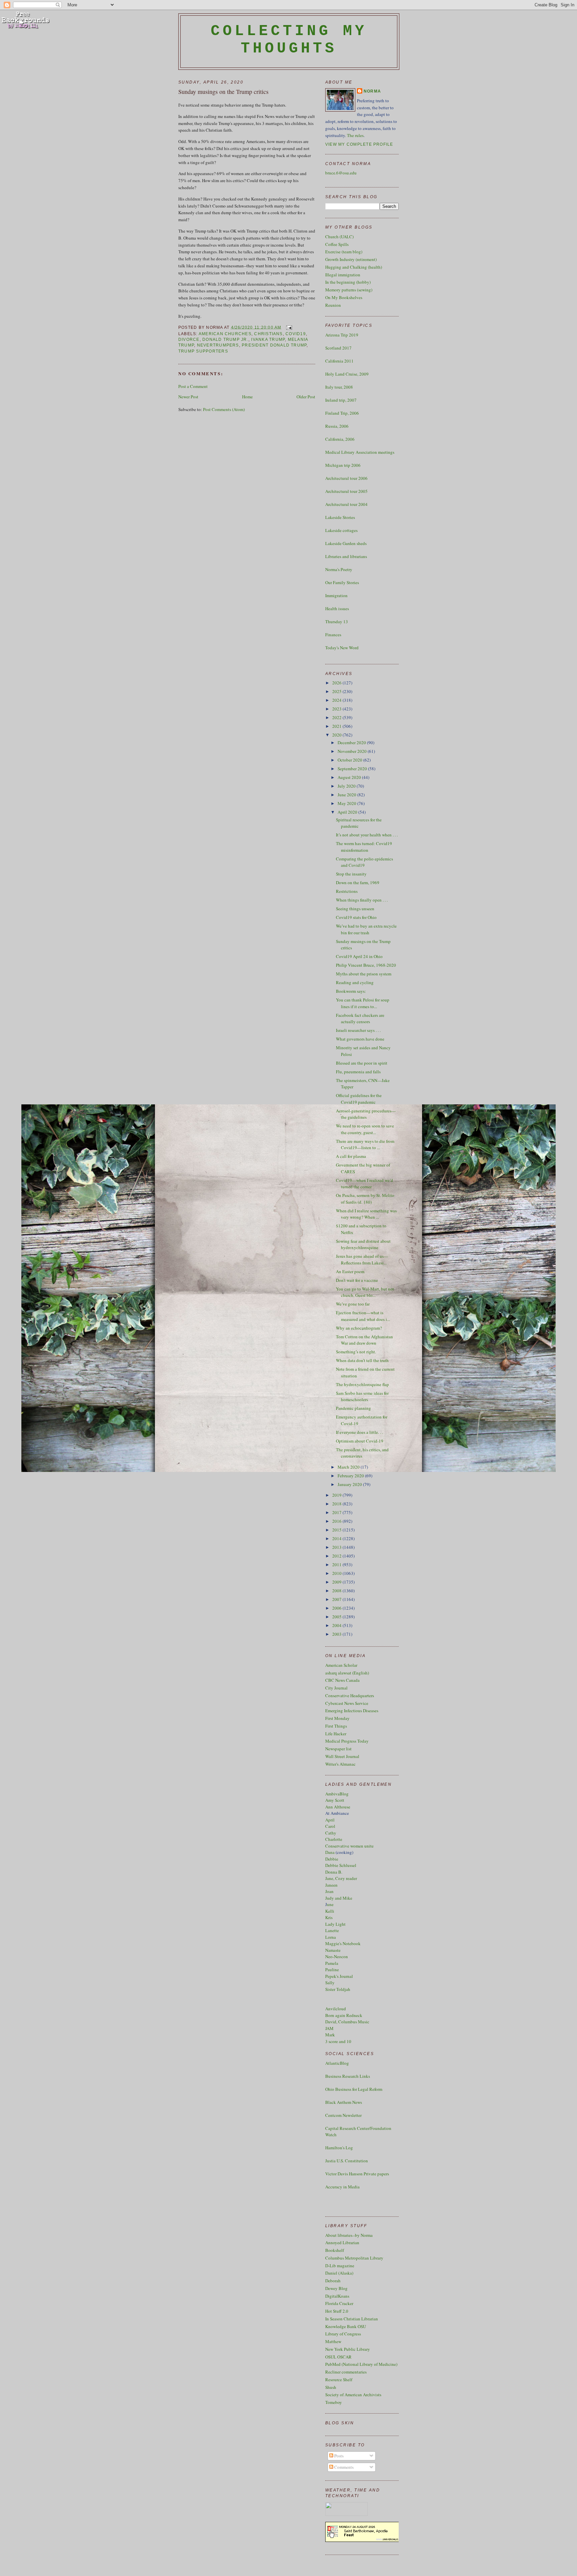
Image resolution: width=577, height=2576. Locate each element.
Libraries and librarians (346, 556)
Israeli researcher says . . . (358, 1030)
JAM (329, 2028)
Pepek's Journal (339, 1976)
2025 (337, 691)
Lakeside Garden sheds (346, 543)
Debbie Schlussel (341, 1865)
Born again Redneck (344, 2015)
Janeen (331, 1885)
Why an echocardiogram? (359, 1328)
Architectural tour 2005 (346, 491)
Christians (268, 334)
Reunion (333, 305)
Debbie (332, 1859)
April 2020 (348, 812)
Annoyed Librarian (342, 2243)
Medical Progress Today (347, 1741)
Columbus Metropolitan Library (354, 2258)
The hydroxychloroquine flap (362, 1384)
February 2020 (351, 1476)
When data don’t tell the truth (362, 1360)
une (330, 1904)
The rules (355, 135)
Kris (329, 1917)
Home (247, 397)
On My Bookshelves (344, 297)
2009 (337, 1582)
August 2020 (350, 777)
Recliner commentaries (346, 2372)
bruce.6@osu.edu (341, 173)
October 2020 (350, 760)
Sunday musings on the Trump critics (223, 92)
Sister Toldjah (338, 1989)
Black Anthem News (344, 2102)
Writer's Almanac (340, 1764)
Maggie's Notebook (343, 1943)
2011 (337, 1565)
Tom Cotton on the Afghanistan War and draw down (364, 1340)
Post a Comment (193, 386)
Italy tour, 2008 (339, 387)
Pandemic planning (353, 1408)
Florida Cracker (339, 2303)
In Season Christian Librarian (352, 2319)
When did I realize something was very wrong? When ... (366, 1214)
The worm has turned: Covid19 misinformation (364, 847)
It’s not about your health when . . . (367, 835)
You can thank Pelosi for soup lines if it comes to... (363, 1003)
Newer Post (188, 397)
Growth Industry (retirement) (351, 259)
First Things (336, 1726)
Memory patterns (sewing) (349, 290)
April (330, 1820)
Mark (330, 2035)
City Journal (336, 1688)
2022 (337, 717)
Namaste (333, 1950)
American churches (225, 334)
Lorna (331, 1937)
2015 (337, 1530)
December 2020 (352, 742)
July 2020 (347, 786)
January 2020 (350, 1484)
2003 (337, 1634)
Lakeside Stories (340, 517)
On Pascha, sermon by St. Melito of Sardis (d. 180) (365, 1199)
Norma (372, 91)
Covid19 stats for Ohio (356, 917)
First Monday (337, 1718)
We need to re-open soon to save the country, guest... (365, 1129)
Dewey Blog (336, 2288)
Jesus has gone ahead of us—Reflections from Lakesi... (362, 1259)
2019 (337, 1495)
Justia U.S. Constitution (347, 2161)
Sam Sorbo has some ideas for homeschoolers (362, 1396)
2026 (337, 683)
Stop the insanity (351, 874)
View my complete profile (359, 144)
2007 (337, 1599)
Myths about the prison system (364, 974)
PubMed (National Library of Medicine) (361, 2364)
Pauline (332, 1970)
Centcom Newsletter (343, 2115)
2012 (337, 1556)
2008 (337, 1591)
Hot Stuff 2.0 (337, 2311)
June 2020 (347, 795)
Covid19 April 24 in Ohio (359, 956)
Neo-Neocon (337, 1956)
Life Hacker (336, 1734)
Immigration (336, 595)
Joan (329, 1891)
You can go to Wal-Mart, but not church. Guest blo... (365, 1292)
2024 (337, 700)
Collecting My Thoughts (289, 40)
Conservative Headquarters (350, 1696)
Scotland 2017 (338, 348)
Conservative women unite (349, 1846)
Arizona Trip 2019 (342, 335)
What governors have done (360, 1039)
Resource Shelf (339, 2380)
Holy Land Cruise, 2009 (347, 374)
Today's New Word (342, 648)
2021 (337, 726)
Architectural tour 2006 (346, 478)
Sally (330, 1983)
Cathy (331, 1833)
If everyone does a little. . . (359, 1432)
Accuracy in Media (342, 2187)
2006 (337, 1608)
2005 (337, 1617)
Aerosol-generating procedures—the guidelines (366, 1114)
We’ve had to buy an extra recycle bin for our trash (366, 929)
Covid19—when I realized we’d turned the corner (364, 1184)
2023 (337, 709)
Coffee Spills (337, 244)
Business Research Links (348, 2076)
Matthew (333, 2341)
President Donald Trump (274, 345)
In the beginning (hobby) (348, 282)
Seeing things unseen (355, 909)
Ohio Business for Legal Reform (354, 2089)
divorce (189, 340)
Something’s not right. (356, 1352)
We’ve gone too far (353, 1304)
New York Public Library (348, 2349)
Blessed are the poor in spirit (362, 1063)
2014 (337, 1538)
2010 (337, 1573)
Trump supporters (203, 351)
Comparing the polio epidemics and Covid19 (364, 862)
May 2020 (347, 803)
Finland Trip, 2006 (342, 413)
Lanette (332, 1930)
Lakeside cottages (341, 530)
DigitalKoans (337, 2296)
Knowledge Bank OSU (346, 2326)
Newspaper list (338, 1749)
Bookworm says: (351, 991)
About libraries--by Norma (349, 2235)
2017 (337, 1512)
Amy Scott (335, 1800)
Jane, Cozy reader (341, 1878)
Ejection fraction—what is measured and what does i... (363, 1316)
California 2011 (339, 361)
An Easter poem (350, 1271)
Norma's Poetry (339, 569)
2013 (337, 1547)
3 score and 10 (338, 2041)
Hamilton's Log (339, 2148)
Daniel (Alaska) (339, 2273)
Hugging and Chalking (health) (354, 267)
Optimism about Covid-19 (360, 1441)
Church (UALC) (339, 237)
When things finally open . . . (362, 900)
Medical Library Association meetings (360, 452)
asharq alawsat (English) (347, 1673)
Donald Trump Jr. (225, 340)
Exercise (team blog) (344, 252)
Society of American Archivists (353, 2395)
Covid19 (296, 334)
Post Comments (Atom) (224, 409)
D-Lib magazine (340, 2266)
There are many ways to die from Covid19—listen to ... (365, 1144)
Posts (338, 2456)
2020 (337, 735)
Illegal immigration (343, 275)
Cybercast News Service (347, 1703)
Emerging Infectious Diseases (352, 1711)
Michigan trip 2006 (343, 465)
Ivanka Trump (268, 340)
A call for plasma (351, 1156)
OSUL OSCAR (338, 2357)
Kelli (330, 1911)
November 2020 (353, 751)
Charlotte (334, 1839)
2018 (337, 1504)
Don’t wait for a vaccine (357, 1280)
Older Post (306, 397)
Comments (343, 2467)
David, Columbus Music (347, 2022)
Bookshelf (335, 2250)
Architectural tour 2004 (346, 504)
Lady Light (335, 1924)
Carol (330, 1826)
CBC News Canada (342, 1680)
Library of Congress (343, 2334)
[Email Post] (288, 327)
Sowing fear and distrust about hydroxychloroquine (363, 1244)
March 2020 (349, 1467)
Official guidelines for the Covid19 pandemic (359, 1099)
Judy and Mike (339, 1898)
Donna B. (334, 1872)
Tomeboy (334, 2402)
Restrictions (347, 891)
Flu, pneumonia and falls (358, 1072)
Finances (333, 635)
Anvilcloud (336, 2009)
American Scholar (341, 1665)
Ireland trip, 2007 (341, 400)
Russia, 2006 (337, 426)
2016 (337, 1521)
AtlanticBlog (337, 2063)
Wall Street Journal (342, 1756)
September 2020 (353, 769)
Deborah (333, 2281)
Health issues (337, 608)
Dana (330, 1852)
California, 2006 (340, 439)
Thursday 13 (337, 622)
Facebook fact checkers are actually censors (360, 1019)
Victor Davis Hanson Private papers (357, 2174)
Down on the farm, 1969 (358, 883)
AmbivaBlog (337, 1794)
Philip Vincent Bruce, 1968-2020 (366, 965)
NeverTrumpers (218, 345)
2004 (337, 1625)
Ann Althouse (338, 1807)
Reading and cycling (355, 982)
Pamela (332, 1963)
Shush (331, 2387)
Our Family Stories (342, 582)
